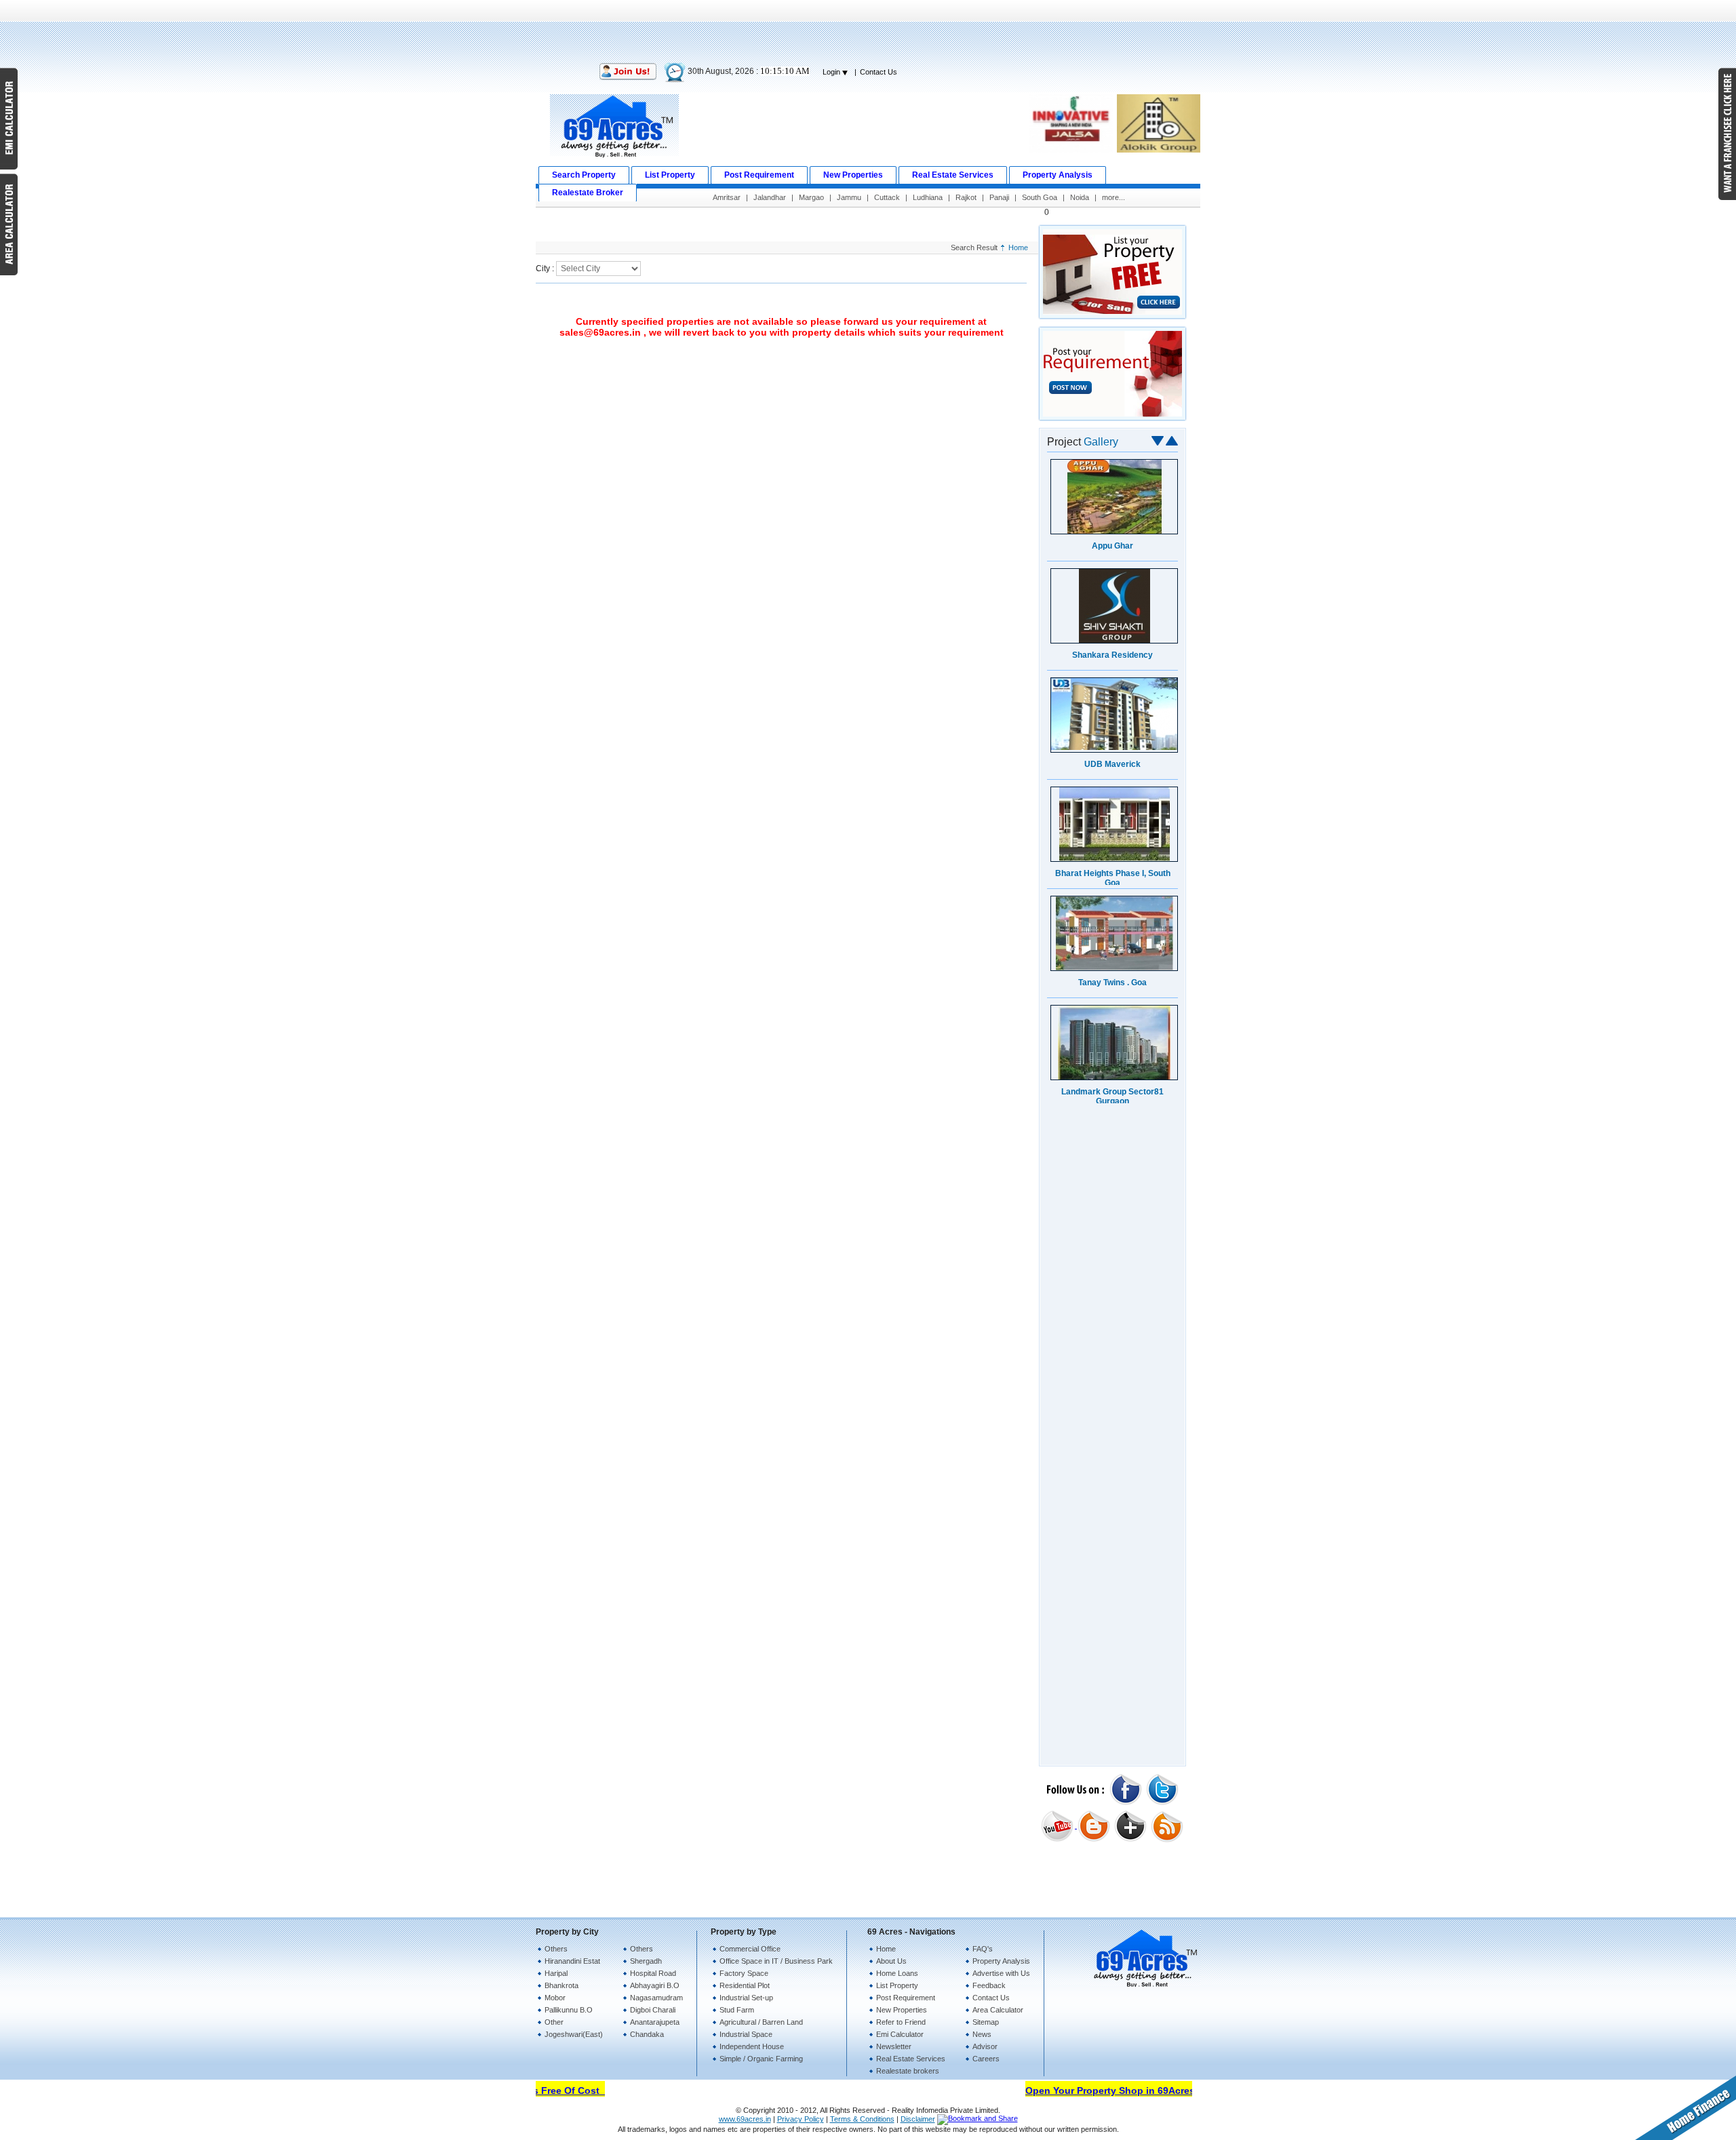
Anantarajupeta (655, 2022)
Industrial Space (746, 2034)
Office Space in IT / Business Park (776, 1961)
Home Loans (897, 1973)
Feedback (989, 1985)
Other (554, 2022)
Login (832, 72)
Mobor (555, 1998)
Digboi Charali (653, 2010)
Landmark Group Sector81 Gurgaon (1112, 1096)
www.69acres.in (745, 2119)
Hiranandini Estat (572, 1961)
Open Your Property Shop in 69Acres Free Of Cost (1120, 2091)
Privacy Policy (801, 2119)
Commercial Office (750, 1949)
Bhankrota (561, 1985)
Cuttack (887, 197)
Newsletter (894, 2046)
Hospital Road (653, 1973)
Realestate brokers (908, 2071)
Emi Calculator (900, 2034)
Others (556, 1949)
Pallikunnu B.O (569, 2010)
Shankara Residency (1112, 655)
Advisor (985, 2046)
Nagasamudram (656, 1998)
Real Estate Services (911, 2059)
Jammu (849, 197)
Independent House (752, 2046)
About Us (891, 1961)
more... (1113, 197)
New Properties (902, 2010)
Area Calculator (998, 2010)
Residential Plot (745, 1985)
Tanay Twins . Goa (1112, 983)
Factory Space (744, 1973)
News (982, 2034)
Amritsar (727, 197)
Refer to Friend (901, 2022)
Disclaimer (918, 2119)
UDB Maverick (1112, 764)
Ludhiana (928, 197)
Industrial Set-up (746, 1998)
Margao (811, 197)
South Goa (1040, 197)
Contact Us (879, 72)
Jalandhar (770, 197)
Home (1018, 247)
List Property (897, 1985)
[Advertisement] (868, 31)
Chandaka (647, 2034)
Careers (986, 2059)
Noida (1080, 197)
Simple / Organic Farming (761, 2059)
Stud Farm (737, 2010)
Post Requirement (906, 1998)
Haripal (556, 1973)
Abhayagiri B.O (655, 1985)
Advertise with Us (1001, 1973)
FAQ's (983, 1949)
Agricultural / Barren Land (761, 2022)
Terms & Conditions (862, 2119)
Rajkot (966, 197)
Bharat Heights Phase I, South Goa (1113, 878)
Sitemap (986, 2022)
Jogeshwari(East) (574, 2034)
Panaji (999, 197)
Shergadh (646, 1961)
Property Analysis (1001, 1961)
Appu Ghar (1112, 546)
